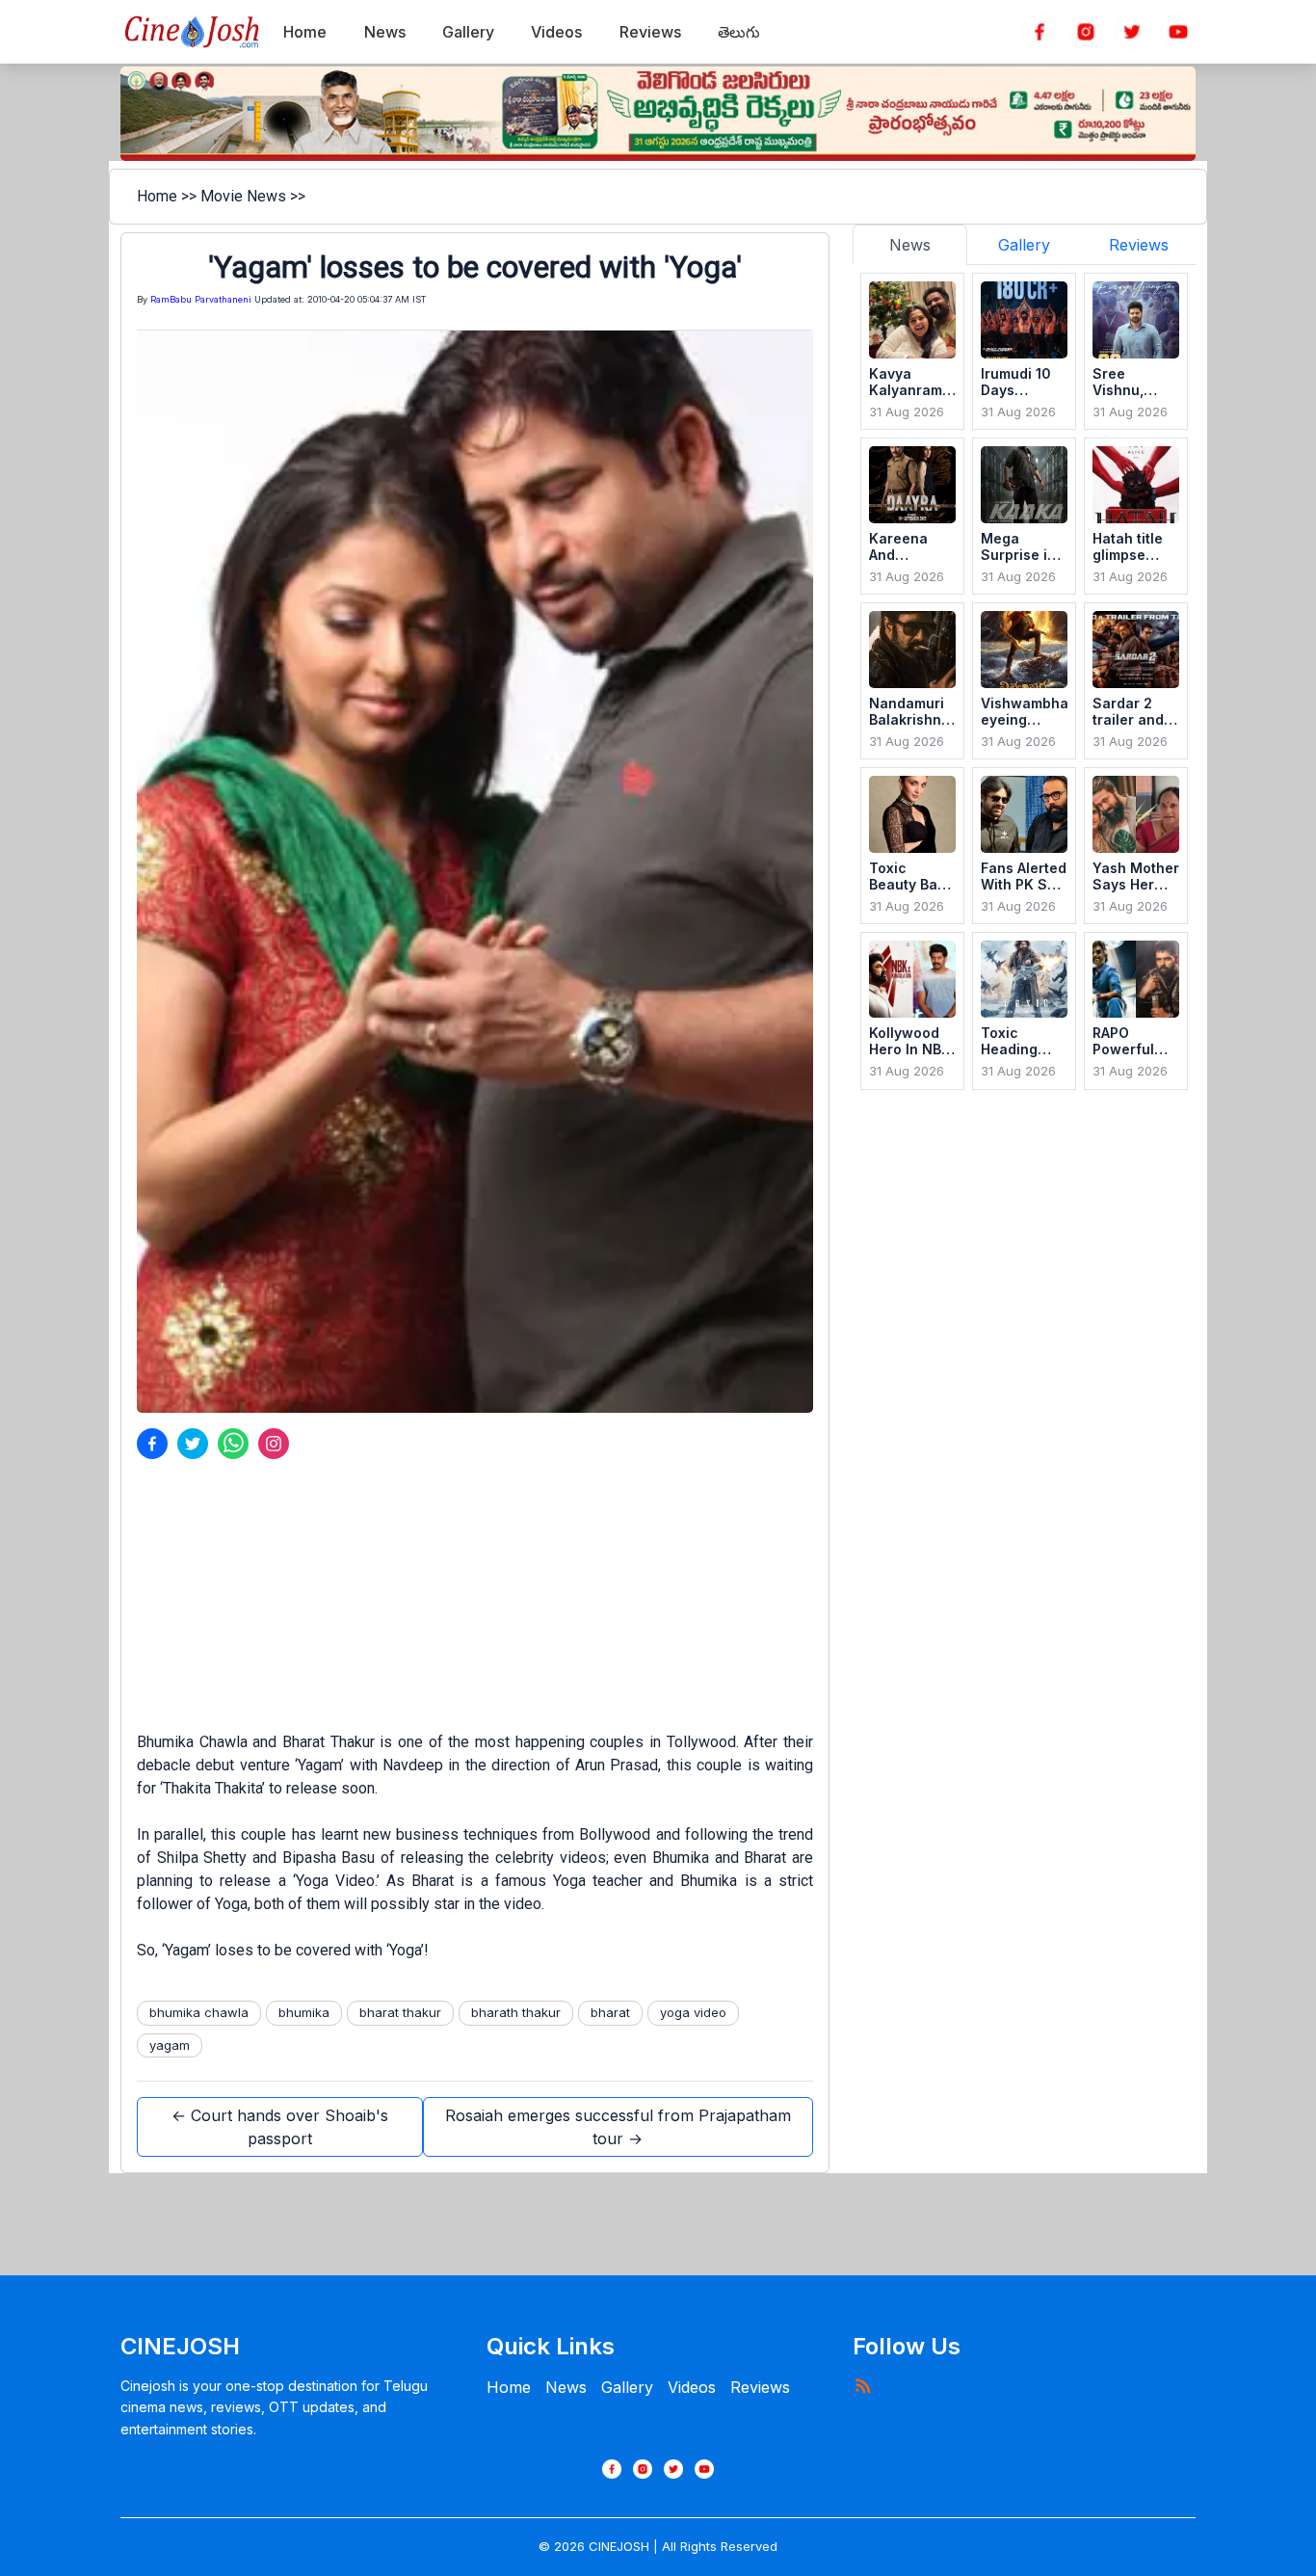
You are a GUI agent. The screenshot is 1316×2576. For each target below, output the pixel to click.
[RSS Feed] (862, 2385)
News (566, 2387)
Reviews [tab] (1139, 245)
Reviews (760, 2387)
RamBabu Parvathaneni (201, 299)
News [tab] (910, 245)
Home (157, 196)
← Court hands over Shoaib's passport (280, 2127)
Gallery (627, 2387)
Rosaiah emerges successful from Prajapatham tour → (618, 2127)
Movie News (243, 196)
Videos (692, 2387)
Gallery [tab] (1024, 245)
